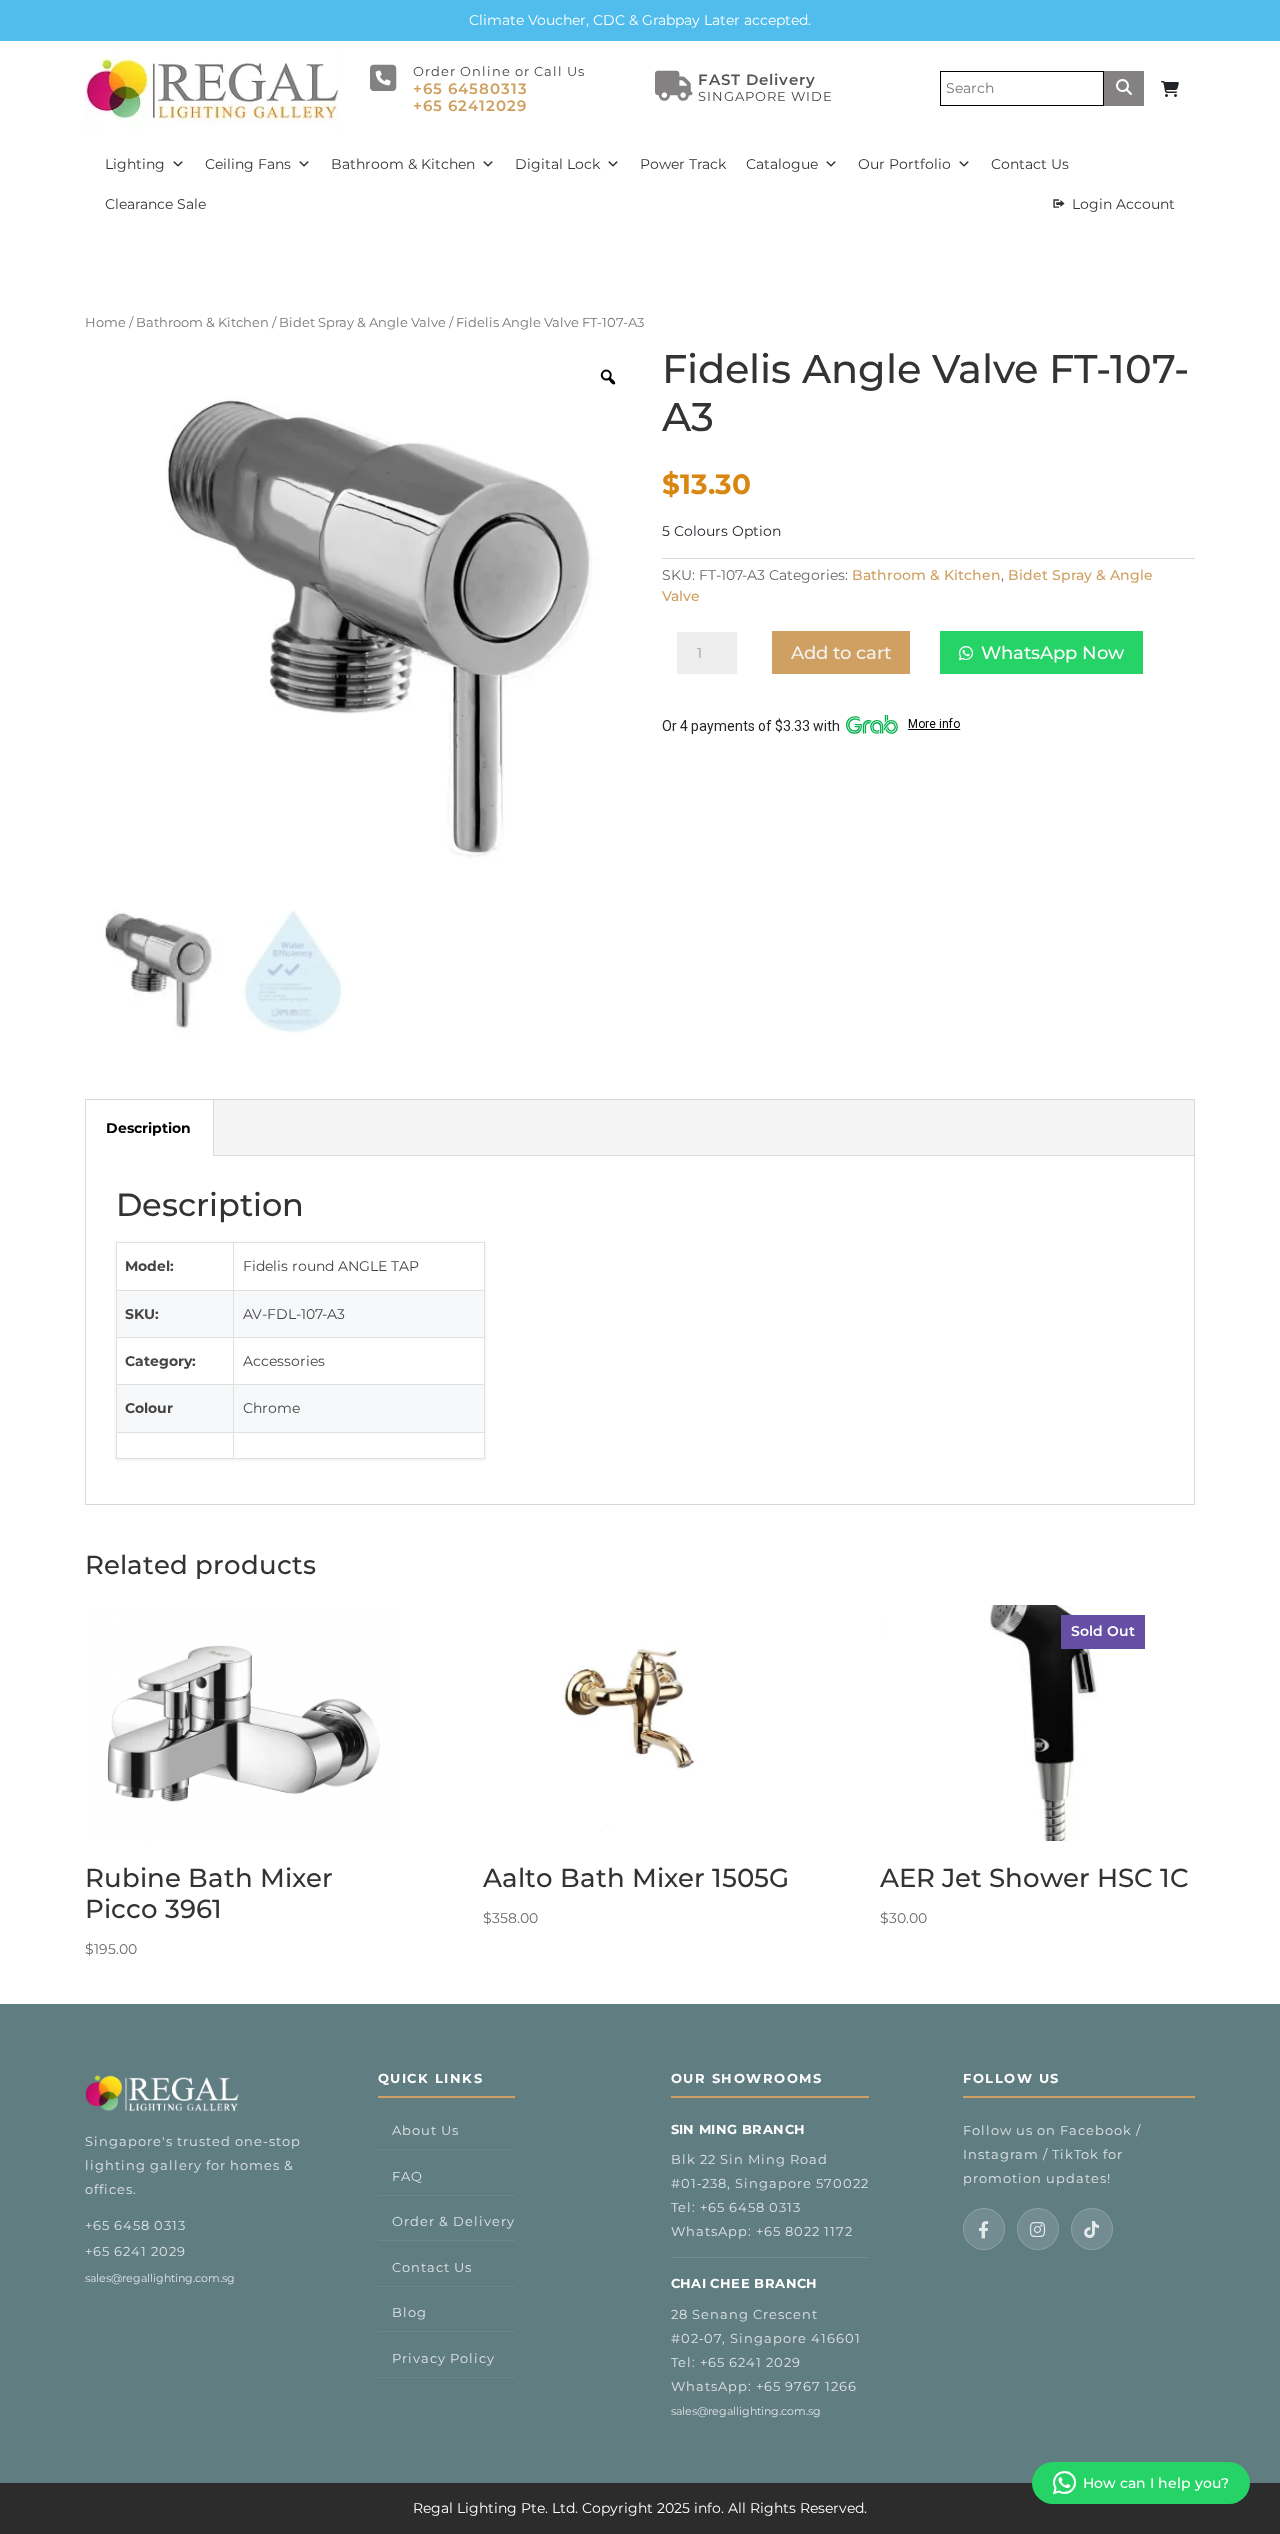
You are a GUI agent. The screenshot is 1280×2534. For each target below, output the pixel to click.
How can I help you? (1156, 2483)
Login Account (1123, 204)
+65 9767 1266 (806, 2386)
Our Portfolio (904, 164)
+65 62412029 (470, 105)
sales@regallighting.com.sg (160, 2278)
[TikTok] (1092, 2229)
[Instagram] (1038, 2229)
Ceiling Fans (248, 164)
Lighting (135, 164)
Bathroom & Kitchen (403, 164)
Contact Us (1030, 164)
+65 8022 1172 (804, 2231)
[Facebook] (984, 2229)
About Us (425, 2130)
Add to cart (841, 653)
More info (934, 724)
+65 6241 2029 (135, 2251)
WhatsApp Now (1052, 653)
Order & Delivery (453, 2221)
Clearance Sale (155, 204)
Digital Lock (557, 164)
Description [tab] (148, 1128)
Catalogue (782, 164)
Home (105, 322)
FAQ (407, 2176)
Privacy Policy (443, 2358)
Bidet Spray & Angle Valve (362, 322)
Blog (409, 2312)
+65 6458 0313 (135, 2225)
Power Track (683, 164)
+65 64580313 (470, 88)
